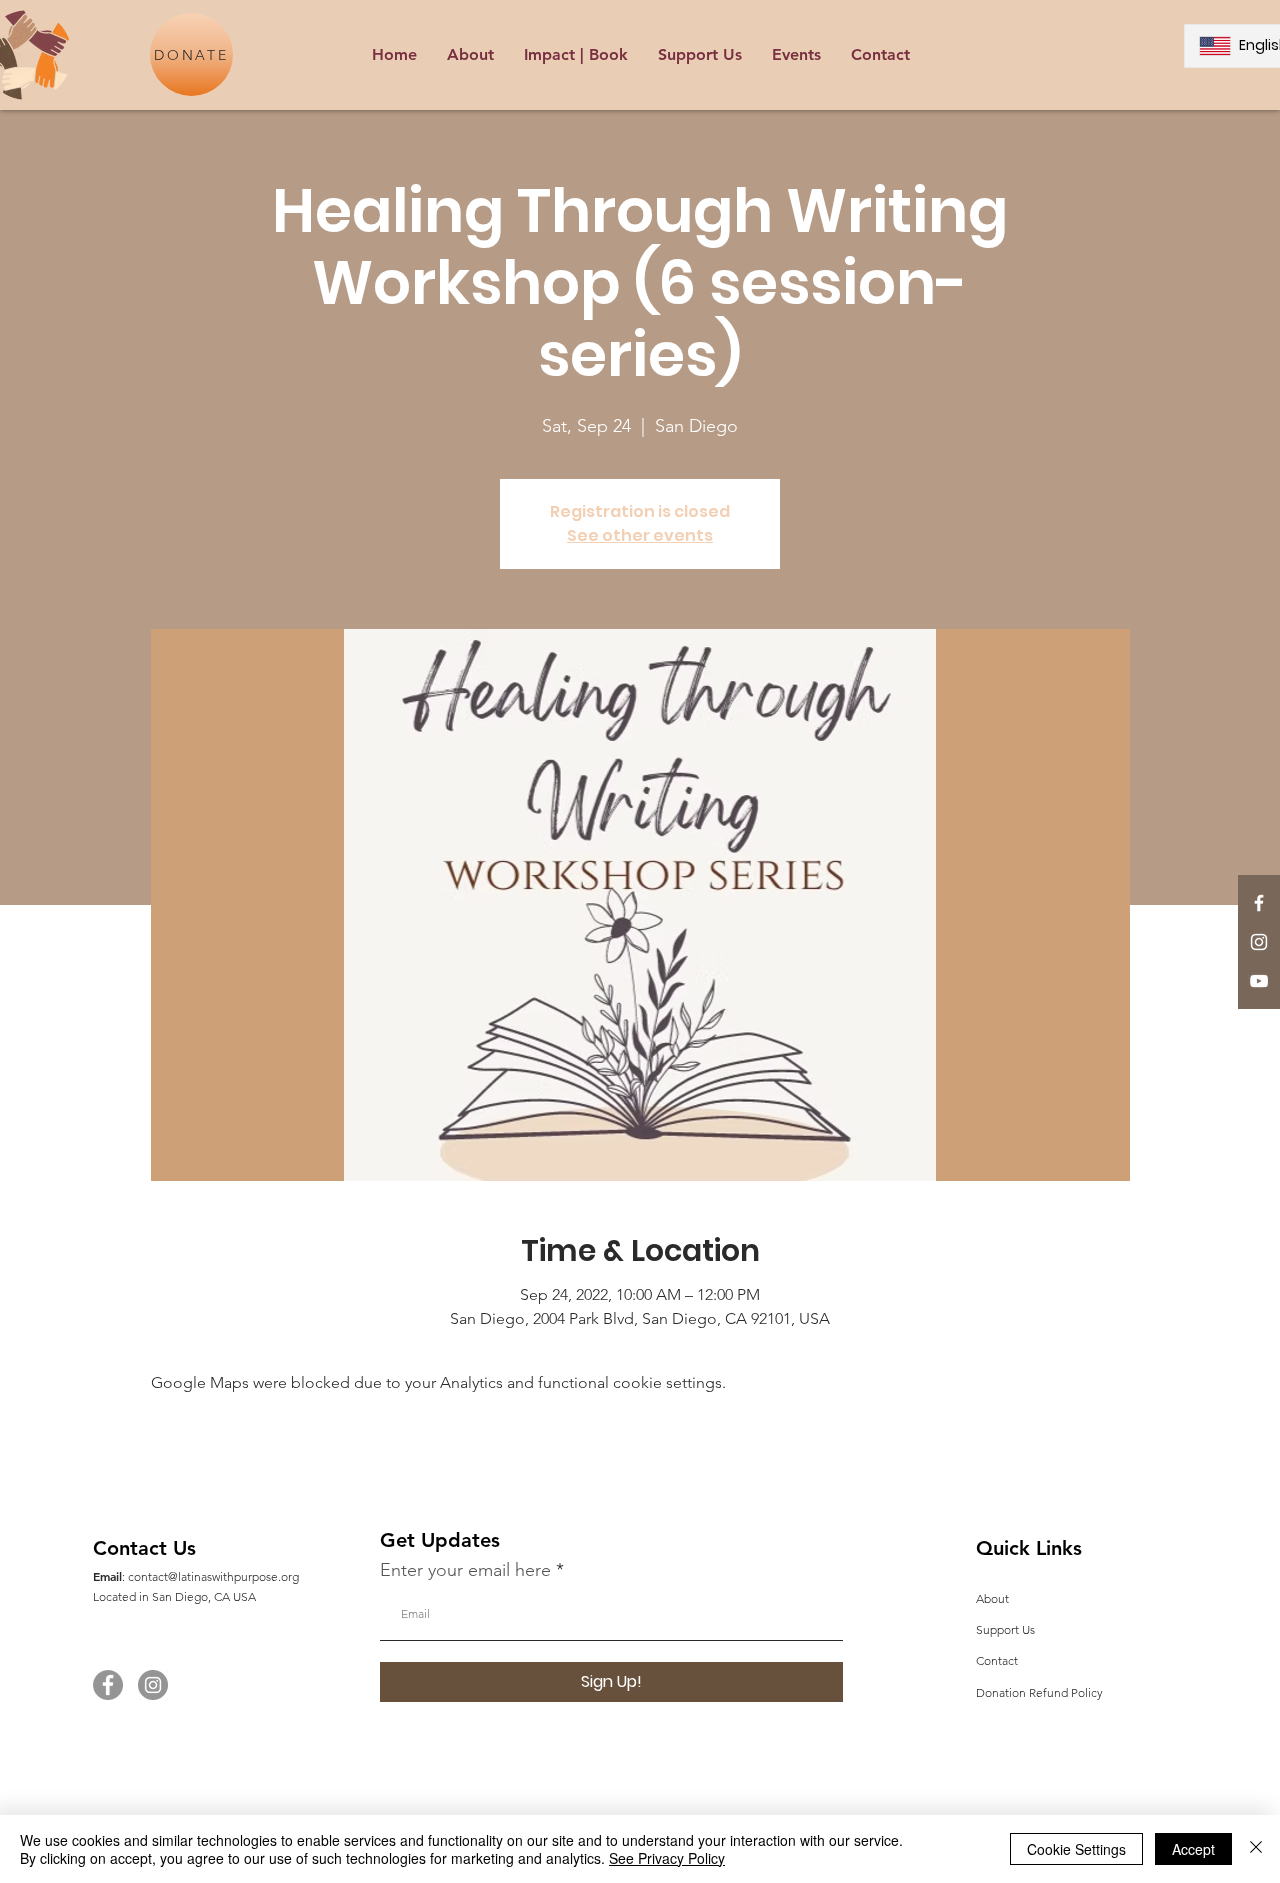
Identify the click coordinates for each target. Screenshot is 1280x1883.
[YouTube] (1259, 981)
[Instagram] (153, 1685)
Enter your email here (465, 1570)
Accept (1193, 1849)
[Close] (1256, 1849)
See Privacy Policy (667, 1858)
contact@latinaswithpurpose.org (213, 1576)
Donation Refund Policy (1039, 1692)
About (992, 1598)
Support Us (1005, 1629)
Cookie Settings (1076, 1849)
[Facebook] (108, 1685)
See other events (640, 535)
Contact (997, 1660)
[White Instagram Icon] (1259, 942)
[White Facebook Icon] (1259, 903)
